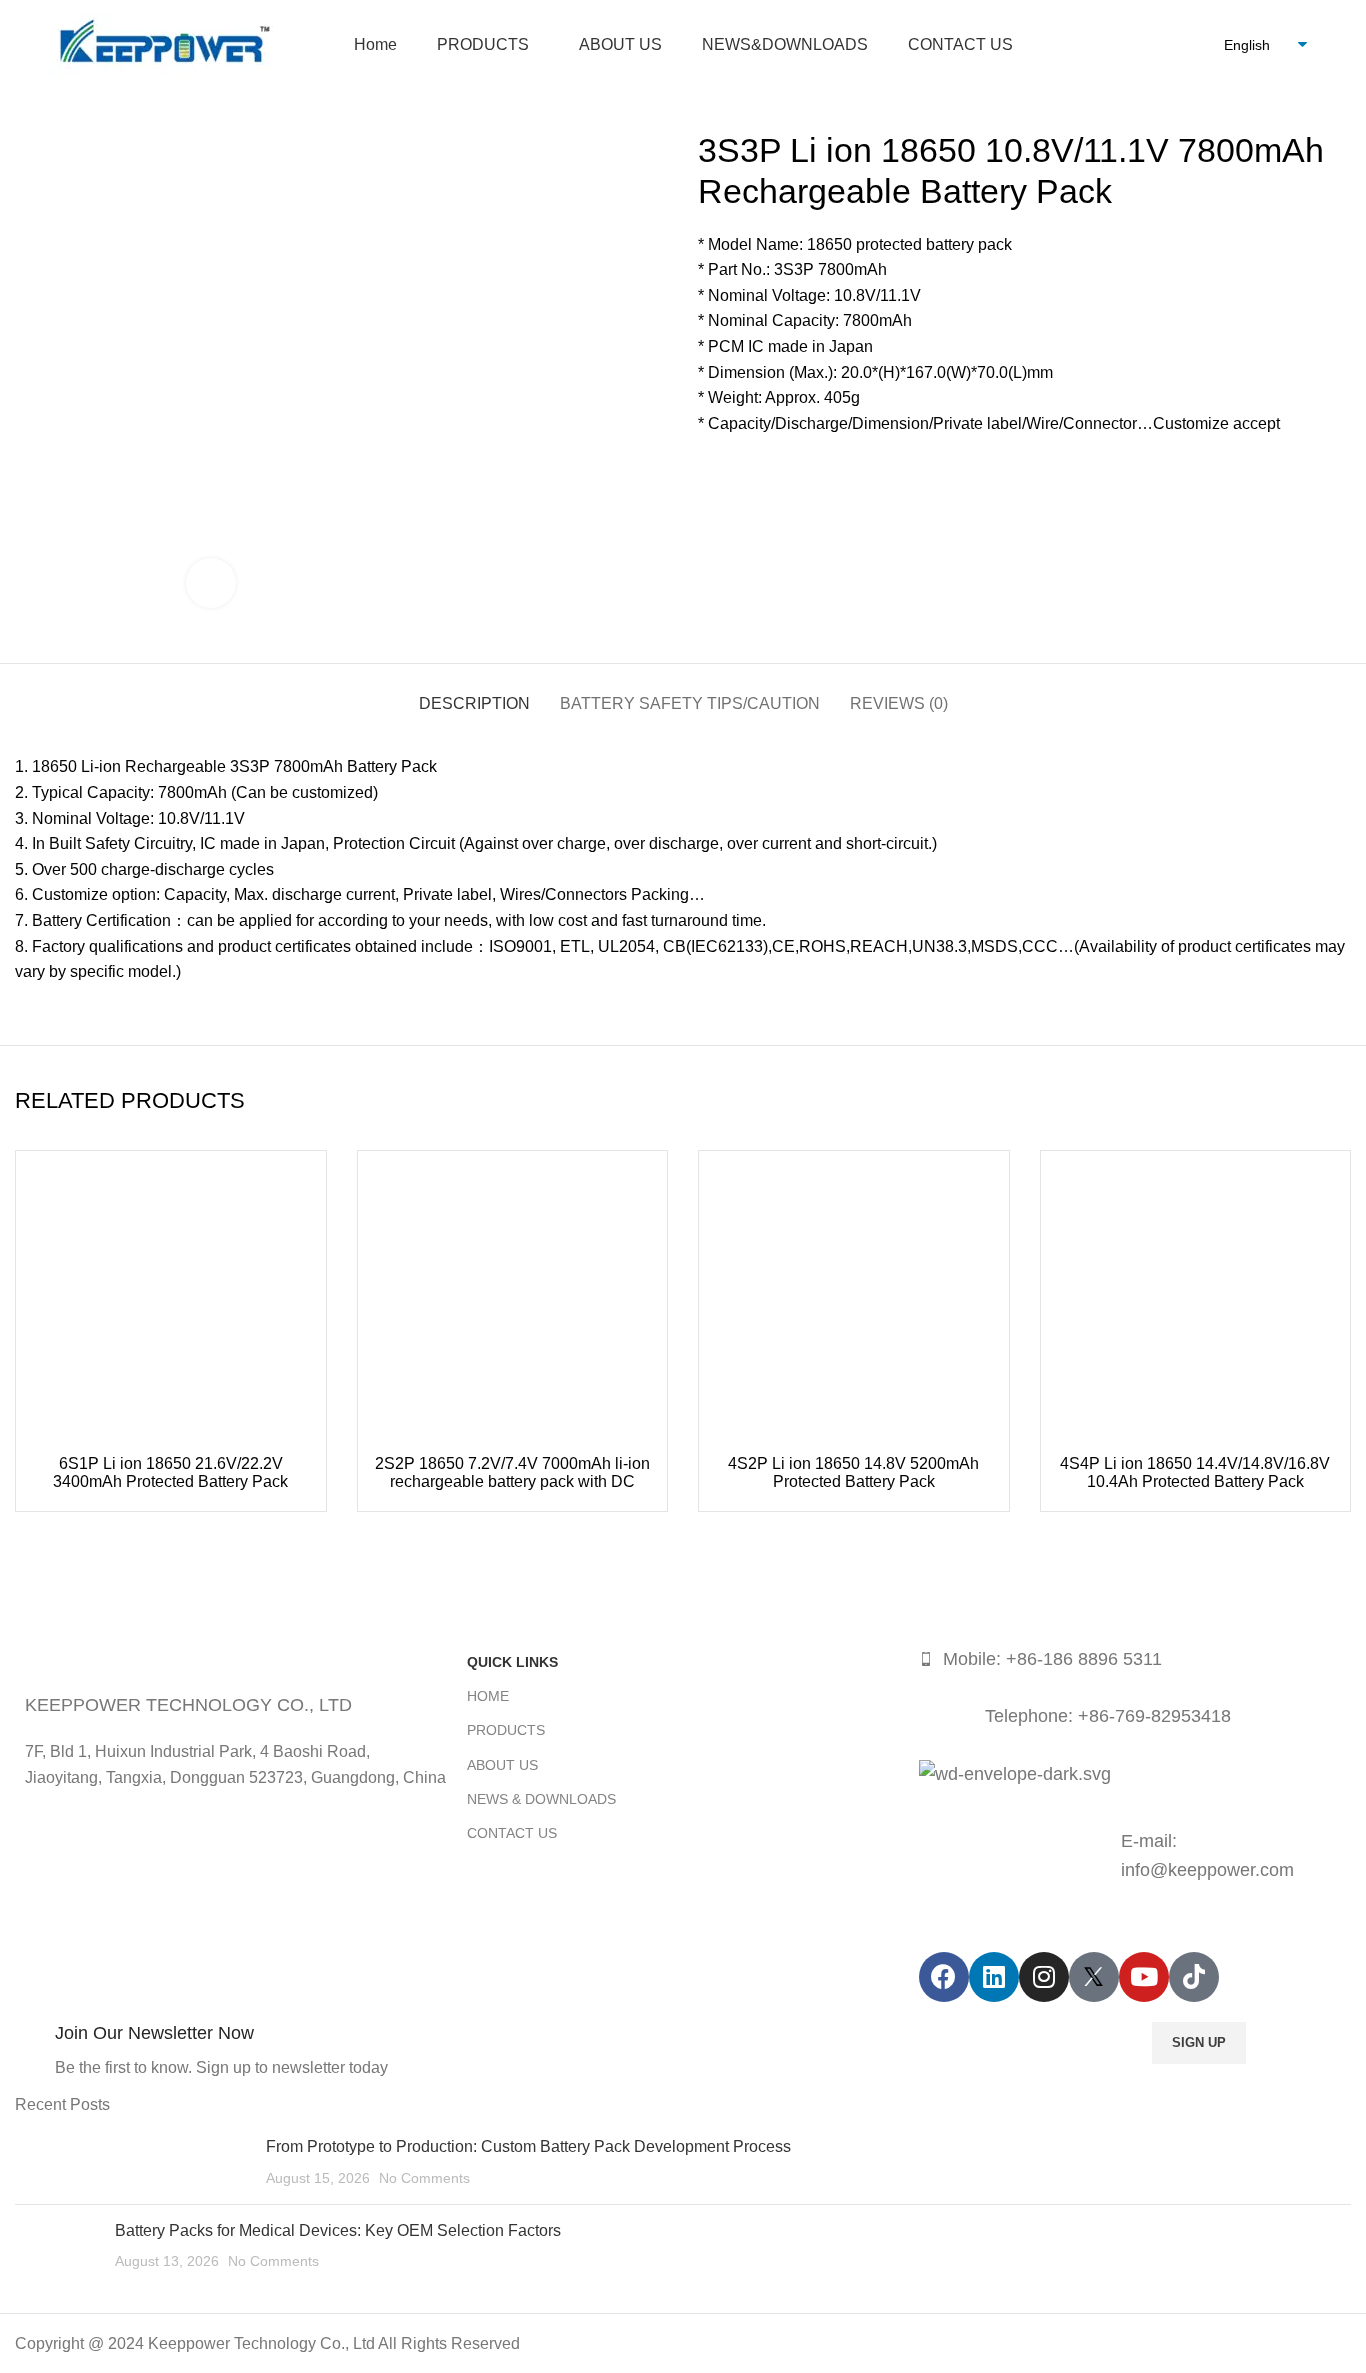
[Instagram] (1044, 1977)
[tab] (474, 693)
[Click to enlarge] (211, 583)
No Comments (424, 2178)
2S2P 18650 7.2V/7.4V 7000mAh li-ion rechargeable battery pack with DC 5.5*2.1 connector (512, 1481)
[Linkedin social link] (783, 469)
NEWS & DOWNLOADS (541, 1799)
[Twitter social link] (737, 469)
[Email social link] (760, 469)
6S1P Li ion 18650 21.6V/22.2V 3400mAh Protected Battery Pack (170, 1472)
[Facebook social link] (714, 469)
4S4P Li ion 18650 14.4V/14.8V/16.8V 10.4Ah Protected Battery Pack (1195, 1472)
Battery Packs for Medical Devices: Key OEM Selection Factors (338, 2230)
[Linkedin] (994, 1977)
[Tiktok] (1194, 1977)
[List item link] (1135, 1659)
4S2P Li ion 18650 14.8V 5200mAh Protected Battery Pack (853, 1472)
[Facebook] (944, 1977)
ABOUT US (502, 1765)
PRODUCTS (506, 1730)
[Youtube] (1144, 1977)
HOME (488, 1696)
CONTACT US (512, 1833)
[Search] (1181, 45)
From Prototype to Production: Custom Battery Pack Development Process (528, 2146)
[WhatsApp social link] (806, 469)
